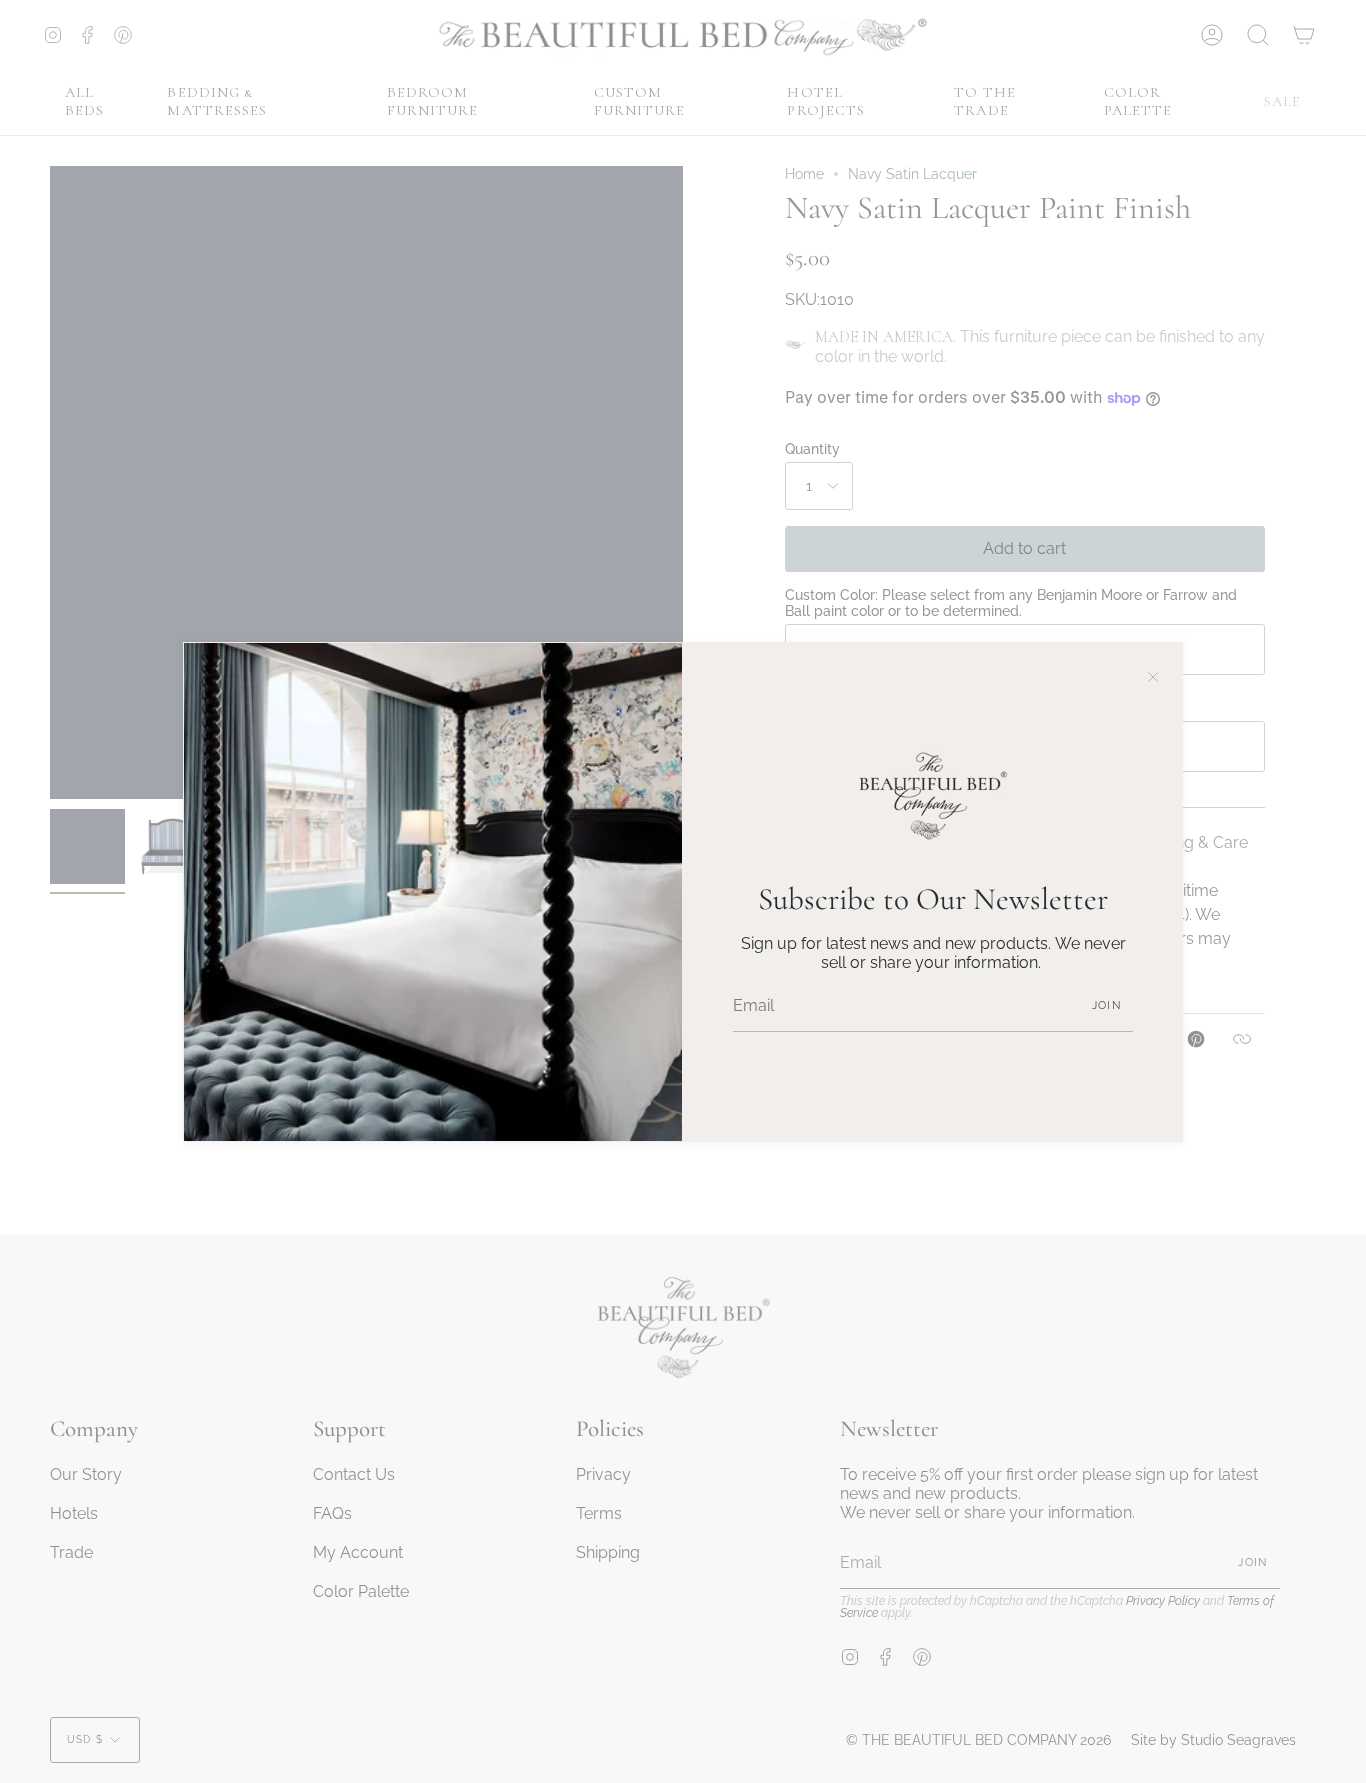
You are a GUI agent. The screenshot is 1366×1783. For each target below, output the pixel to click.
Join (1106, 1005)
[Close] (1153, 672)
